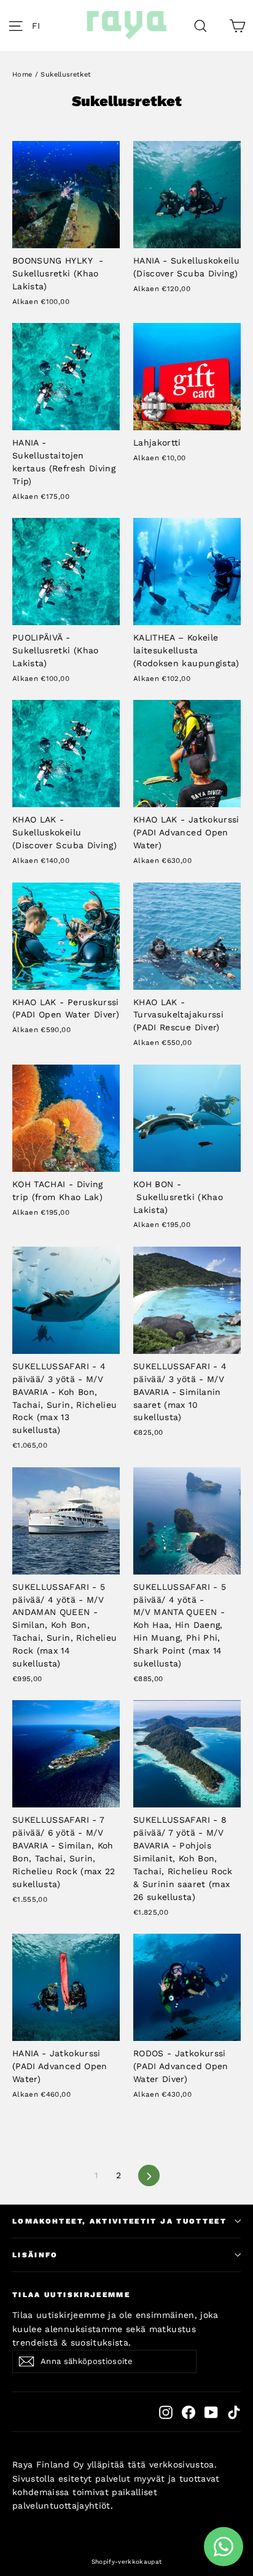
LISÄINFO (35, 2255)
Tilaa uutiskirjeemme (71, 2295)
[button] (39, 26)
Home (22, 74)
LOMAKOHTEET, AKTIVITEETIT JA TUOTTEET (119, 2221)
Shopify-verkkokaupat (127, 2562)
